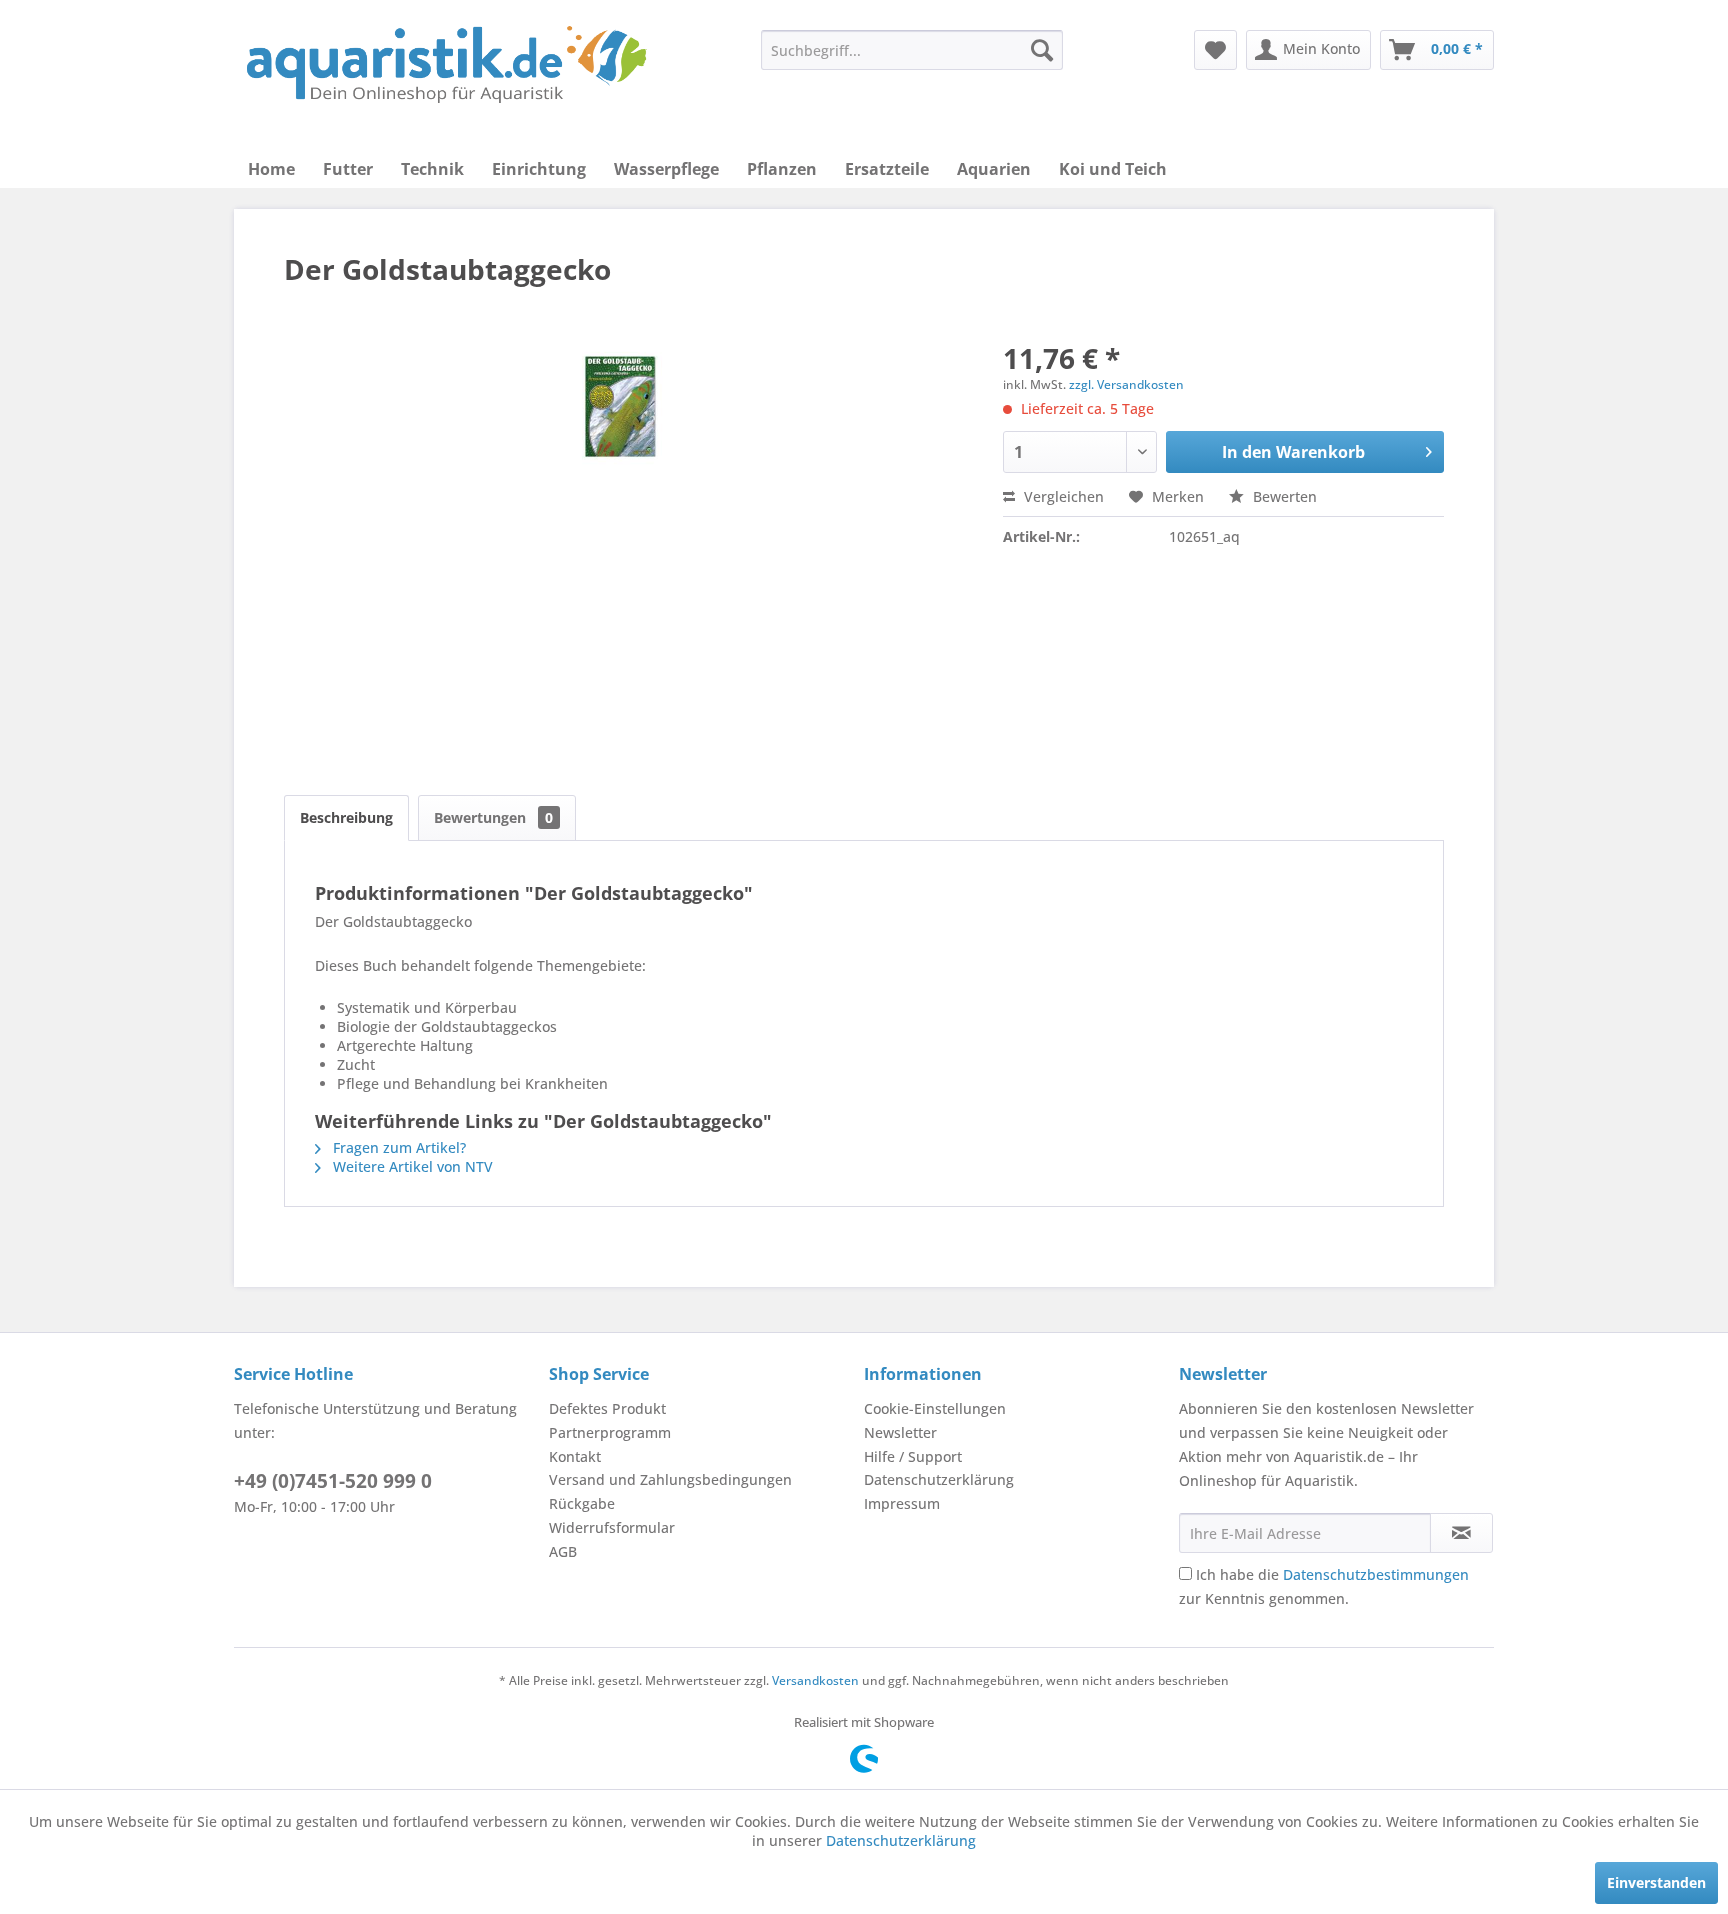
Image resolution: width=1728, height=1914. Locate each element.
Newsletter (900, 1432)
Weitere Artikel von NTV (411, 1166)
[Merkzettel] (1215, 50)
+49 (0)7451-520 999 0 (333, 1481)
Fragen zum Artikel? (397, 1147)
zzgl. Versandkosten (1126, 384)
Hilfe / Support (913, 1456)
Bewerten (1283, 496)
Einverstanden (1656, 1882)
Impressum (902, 1503)
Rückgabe (582, 1503)
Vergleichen (1062, 496)
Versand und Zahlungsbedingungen (670, 1479)
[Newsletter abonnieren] (1461, 1533)
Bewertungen (493, 817)
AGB (563, 1551)
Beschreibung (346, 817)
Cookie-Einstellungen (935, 1408)
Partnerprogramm (610, 1432)
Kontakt (575, 1456)
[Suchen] (1042, 50)
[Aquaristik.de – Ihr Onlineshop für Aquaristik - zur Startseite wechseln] (446, 65)
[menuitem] (912, 50)
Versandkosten (815, 1680)
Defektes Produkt (607, 1408)
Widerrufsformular (612, 1527)
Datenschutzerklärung (939, 1479)
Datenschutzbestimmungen (1376, 1574)
